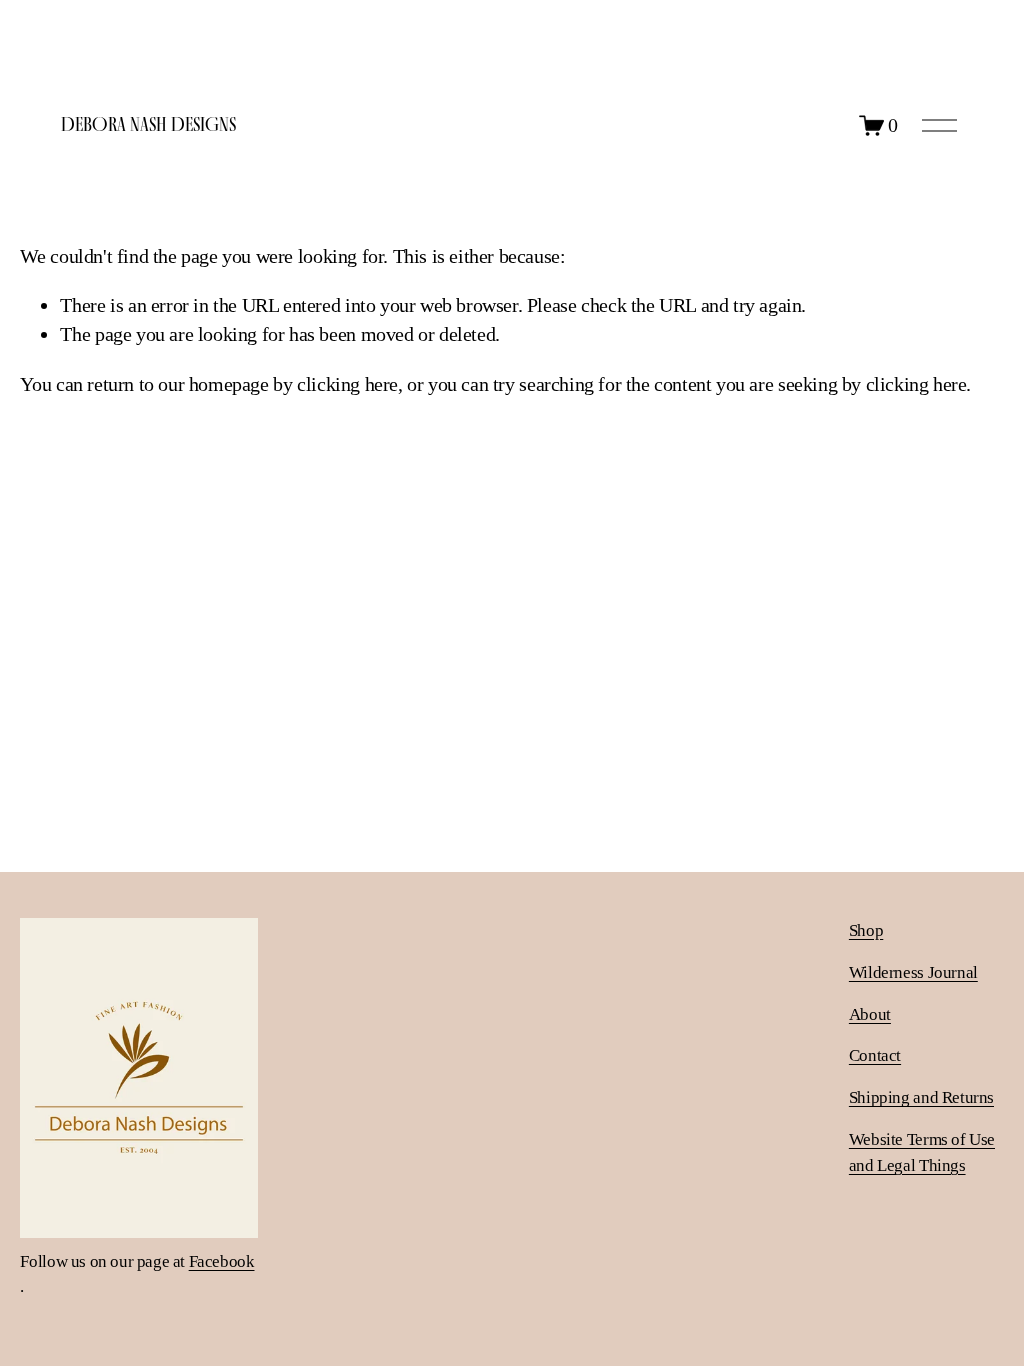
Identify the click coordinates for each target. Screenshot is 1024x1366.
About (870, 1014)
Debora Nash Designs (148, 124)
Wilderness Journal (913, 972)
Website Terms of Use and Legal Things (922, 1152)
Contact (875, 1055)
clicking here (347, 384)
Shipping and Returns (921, 1097)
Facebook (222, 1261)
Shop (866, 930)
